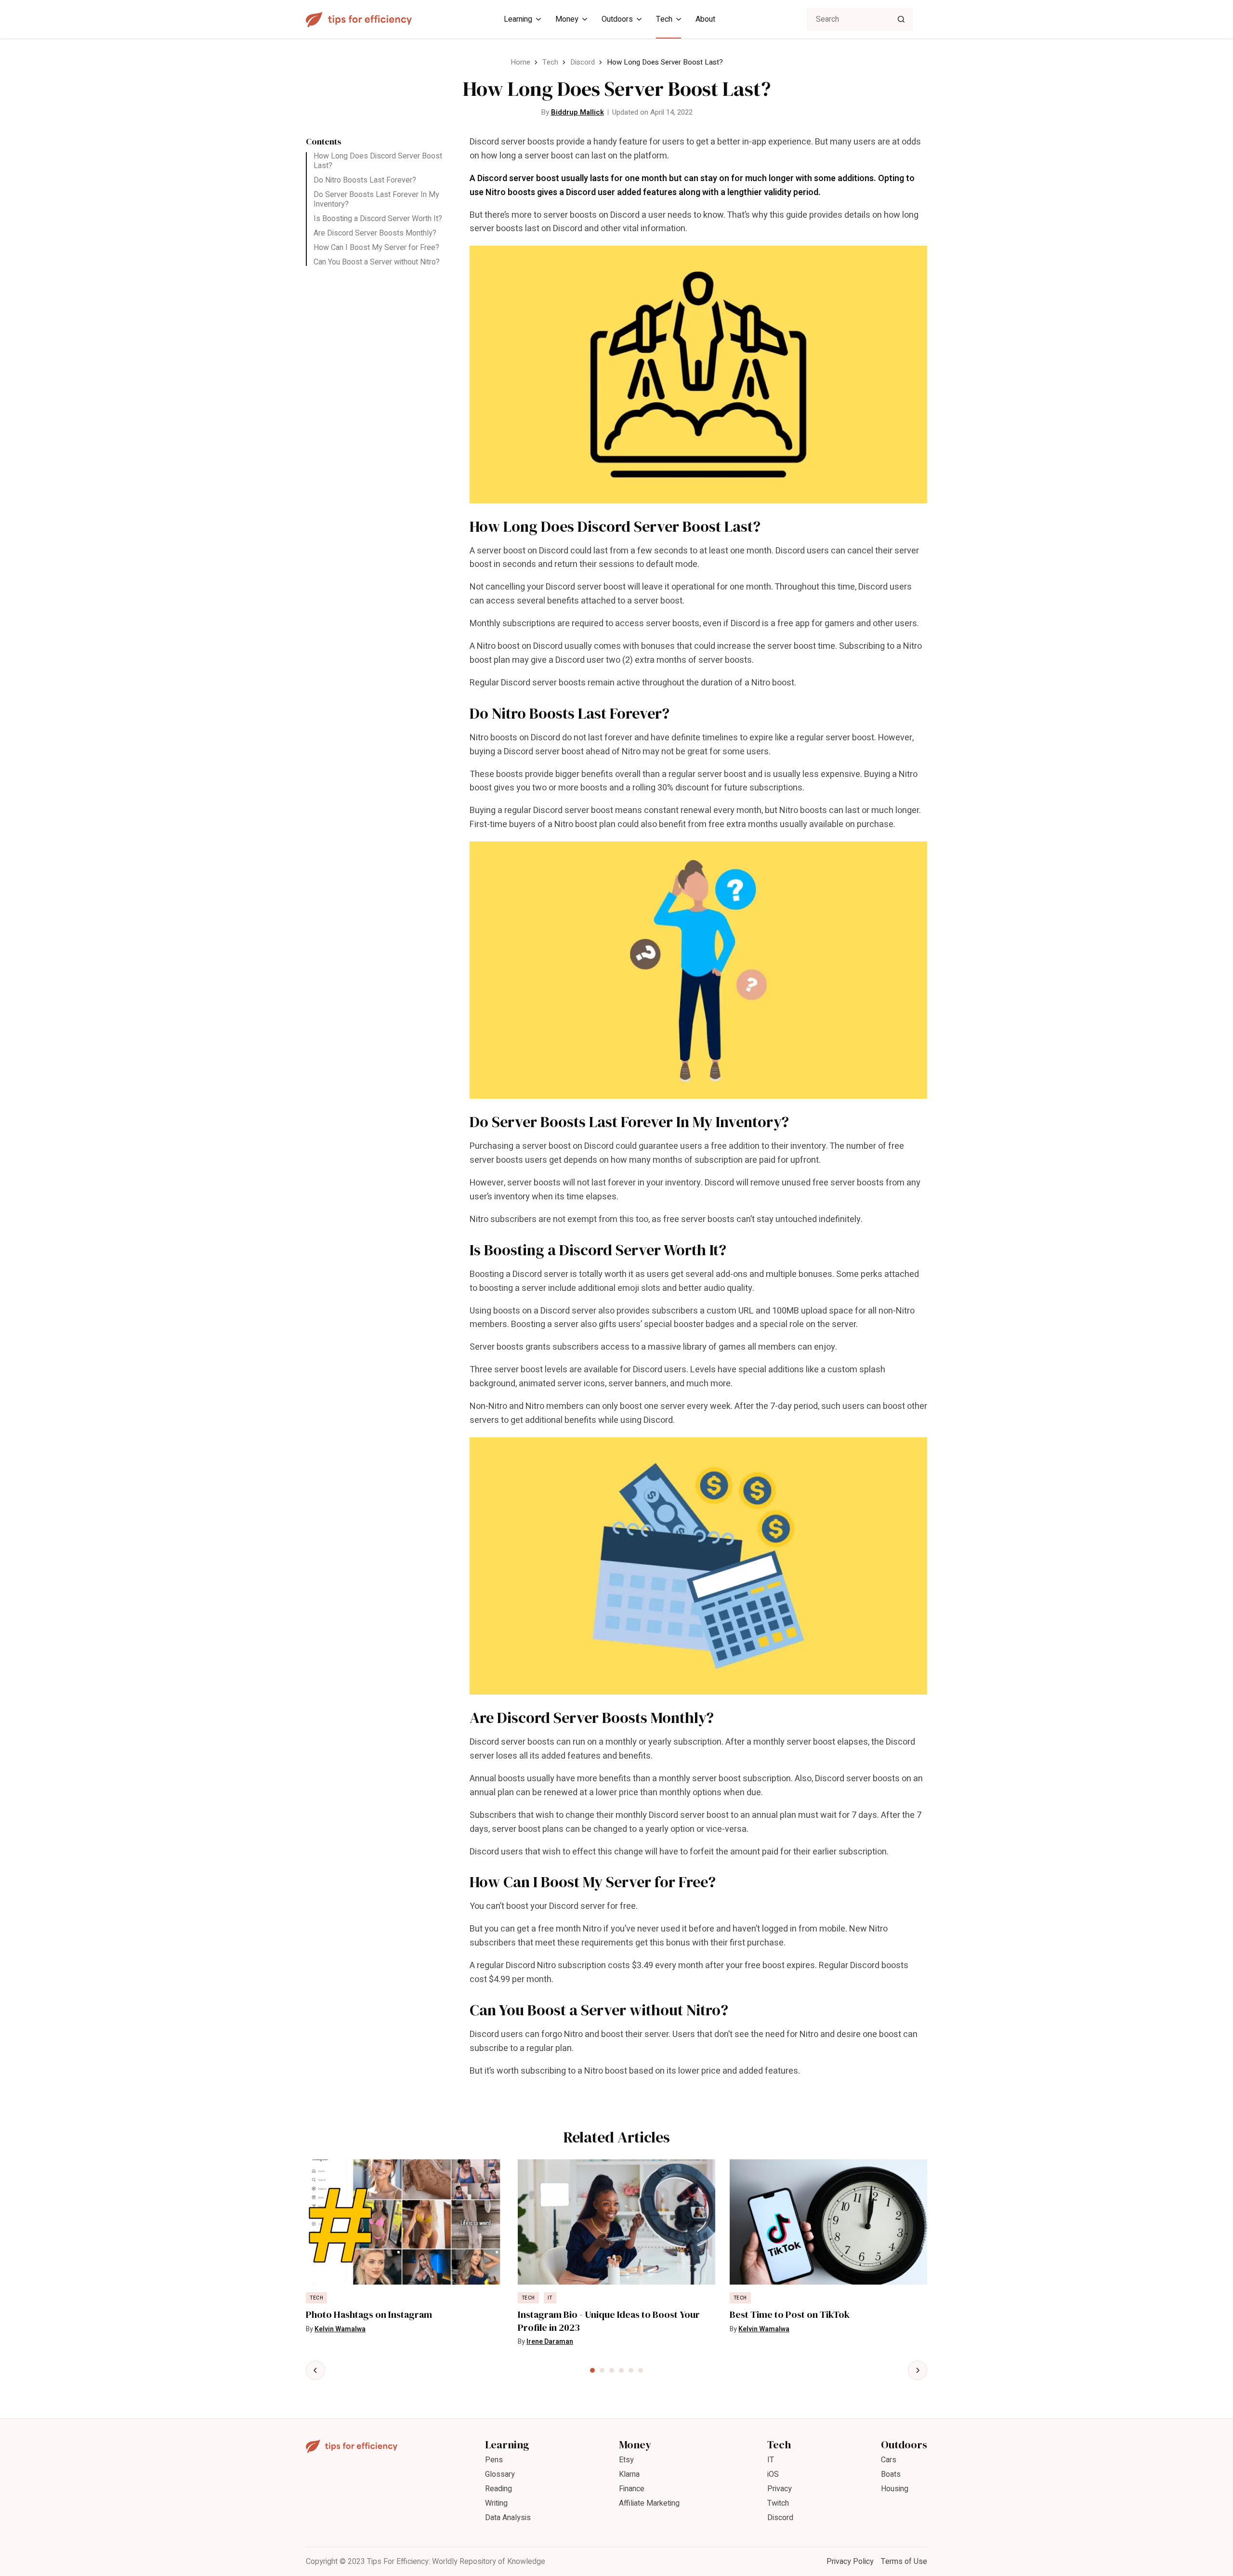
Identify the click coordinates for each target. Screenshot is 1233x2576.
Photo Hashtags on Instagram (369, 2315)
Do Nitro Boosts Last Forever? (365, 180)
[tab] (592, 2370)
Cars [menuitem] (889, 2460)
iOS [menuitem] (773, 2474)
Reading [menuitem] (498, 2489)
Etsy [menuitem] (626, 2460)
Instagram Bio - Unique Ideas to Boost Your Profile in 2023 (609, 2321)
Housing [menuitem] (895, 2489)
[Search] (901, 19)
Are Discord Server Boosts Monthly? (375, 233)
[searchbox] (860, 19)
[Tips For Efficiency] (359, 20)
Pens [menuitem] (494, 2460)
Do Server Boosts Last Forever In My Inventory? (376, 199)
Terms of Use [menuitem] (904, 2562)
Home (520, 62)
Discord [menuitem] (780, 2518)
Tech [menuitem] (664, 19)
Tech (550, 62)
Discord (583, 62)
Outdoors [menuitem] (617, 19)
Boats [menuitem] (891, 2474)
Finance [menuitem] (632, 2489)
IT (550, 2298)
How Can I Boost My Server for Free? (376, 248)
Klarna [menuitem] (629, 2474)
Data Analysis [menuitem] (508, 2518)
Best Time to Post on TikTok (790, 2315)
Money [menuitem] (567, 19)
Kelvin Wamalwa (340, 2329)
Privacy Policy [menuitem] (850, 2562)
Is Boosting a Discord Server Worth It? (378, 219)
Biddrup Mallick (577, 112)
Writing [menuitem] (496, 2503)
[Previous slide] (315, 2370)
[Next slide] (918, 2370)
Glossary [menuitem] (500, 2474)
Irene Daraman (550, 2342)
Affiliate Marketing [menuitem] (649, 2503)
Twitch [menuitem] (778, 2503)
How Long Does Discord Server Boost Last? (378, 161)
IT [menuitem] (771, 2460)
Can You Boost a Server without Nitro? (377, 262)
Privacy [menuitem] (780, 2489)
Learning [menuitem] (518, 19)
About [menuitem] (705, 19)
